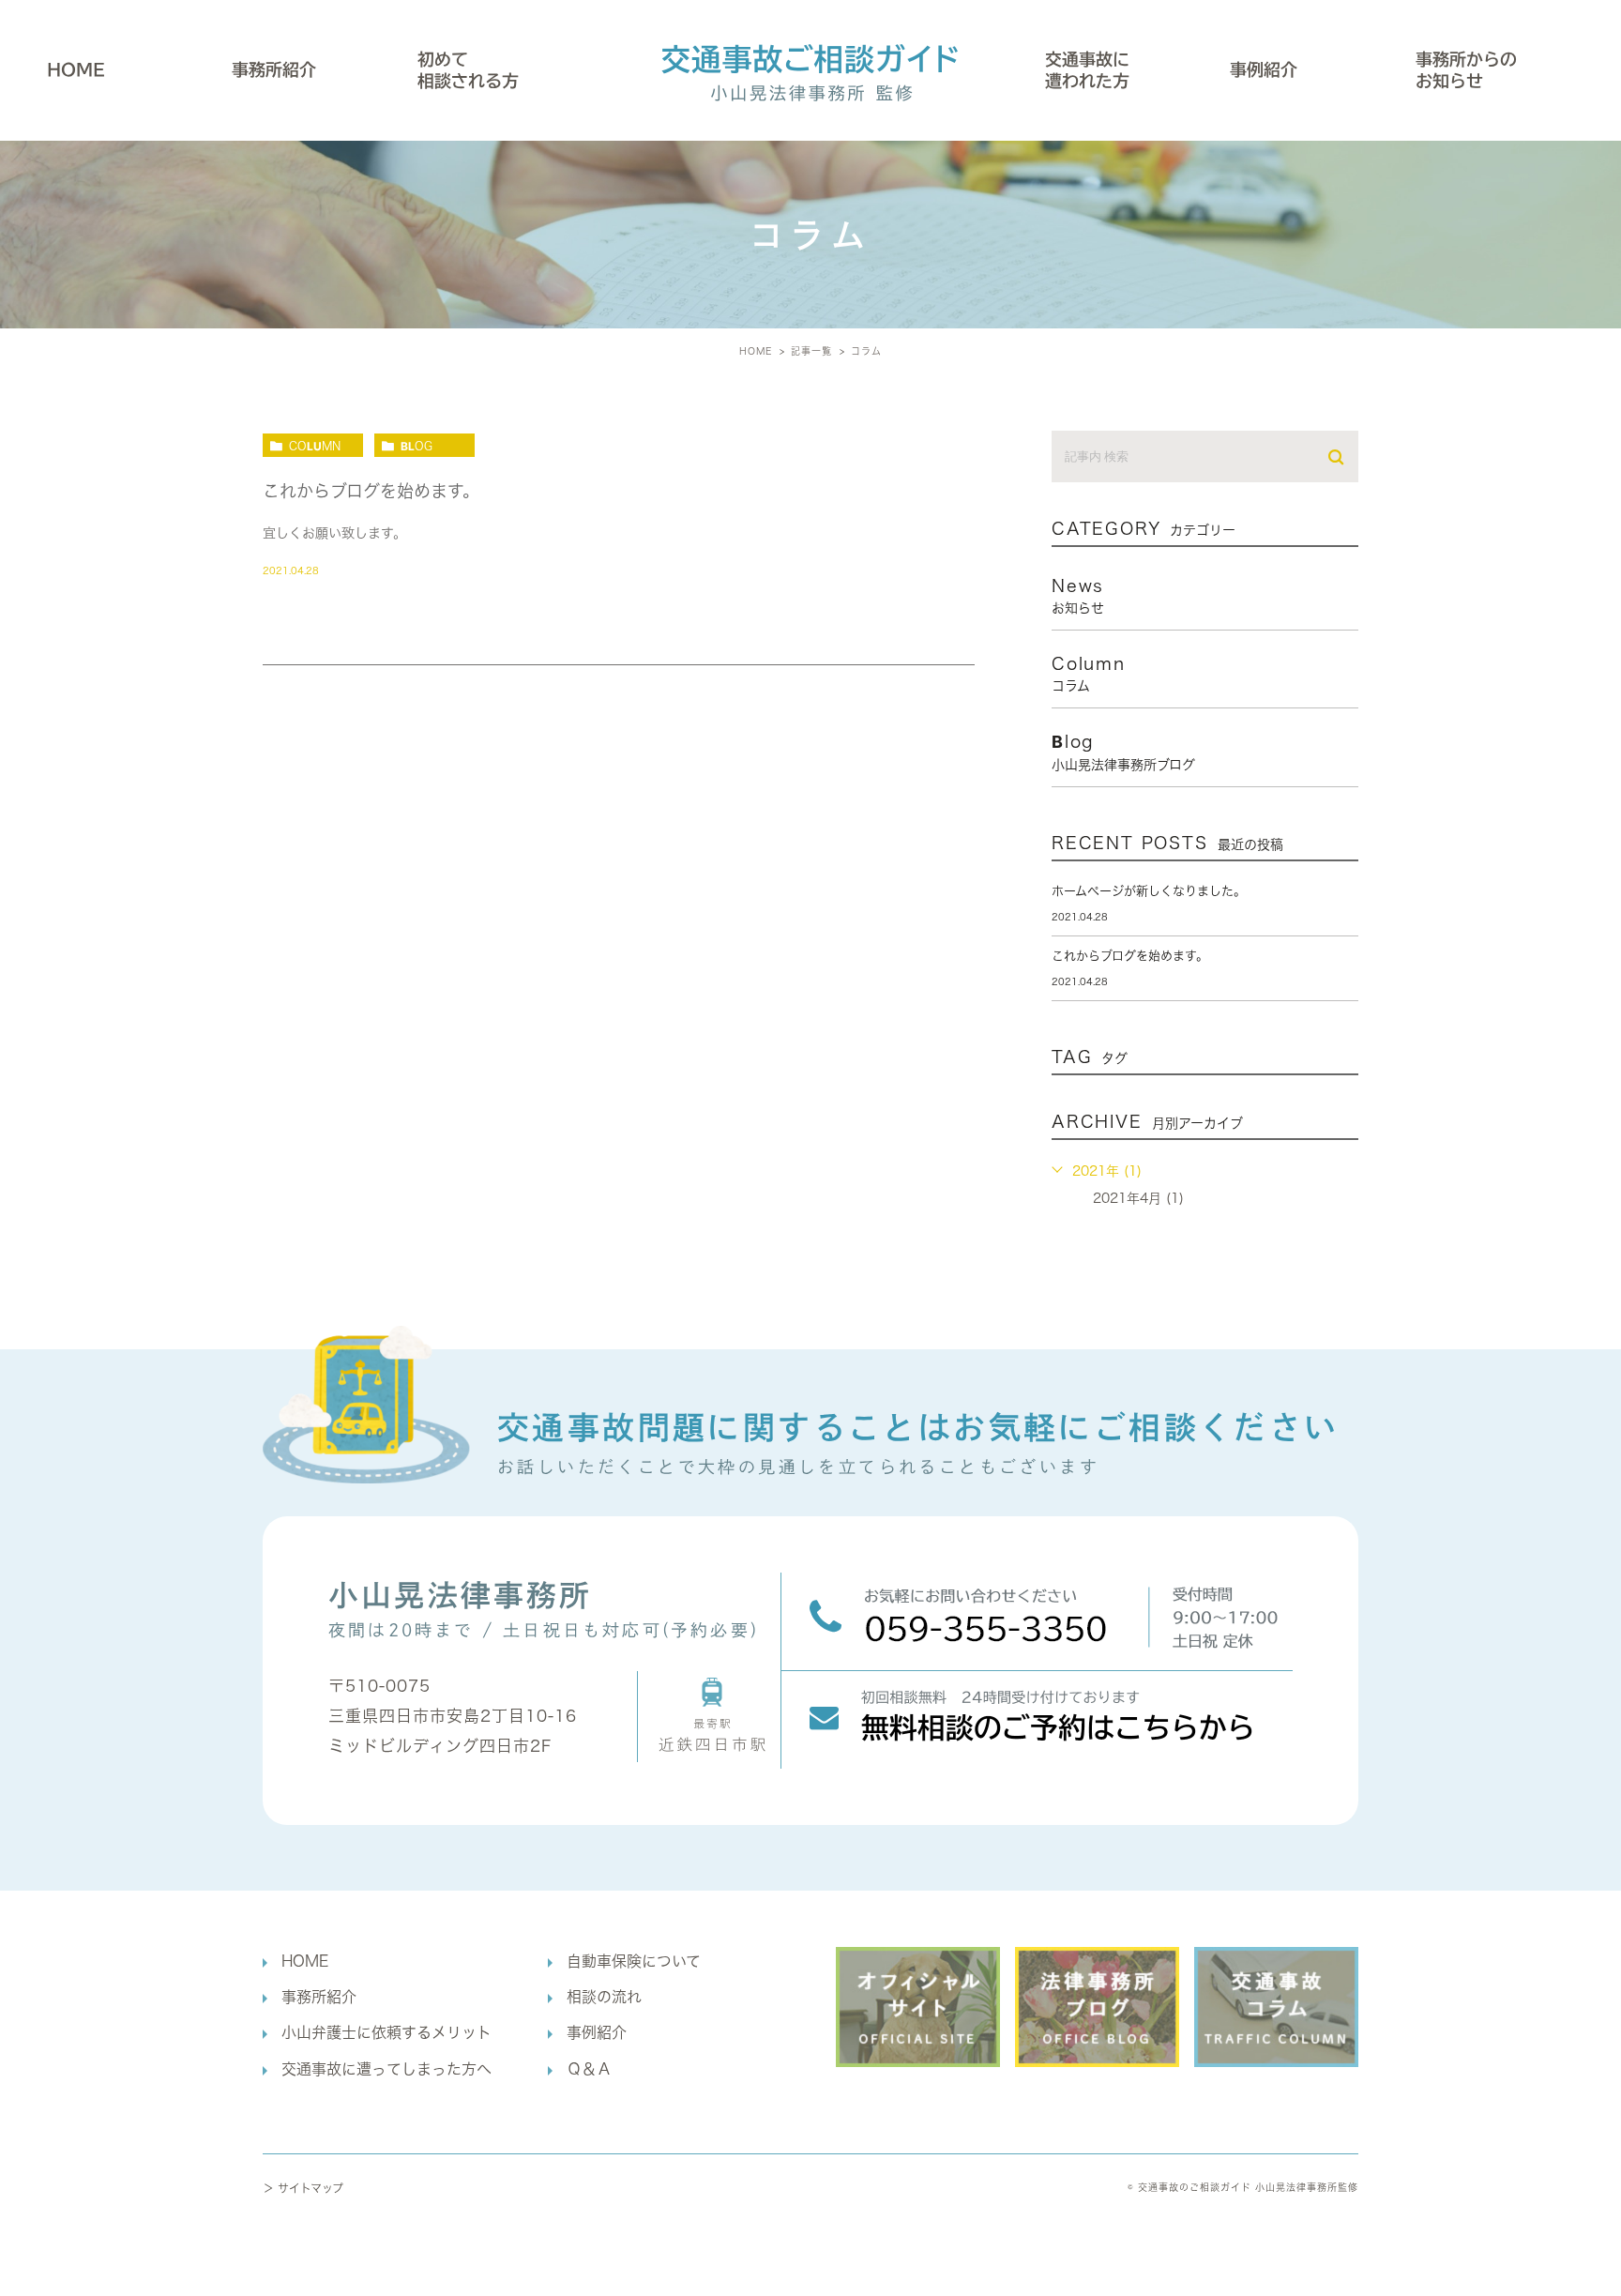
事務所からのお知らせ (1466, 70)
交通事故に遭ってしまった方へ (386, 2069)
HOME (76, 69)
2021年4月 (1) (1138, 1198)
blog (417, 446)
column (315, 446)
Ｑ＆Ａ (589, 2069)
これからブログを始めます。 (371, 491)
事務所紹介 (319, 1997)
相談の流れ (604, 1997)
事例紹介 (1264, 69)
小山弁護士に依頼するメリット (386, 2032)
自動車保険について (634, 1961)
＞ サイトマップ (303, 2188)
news (1078, 596)
